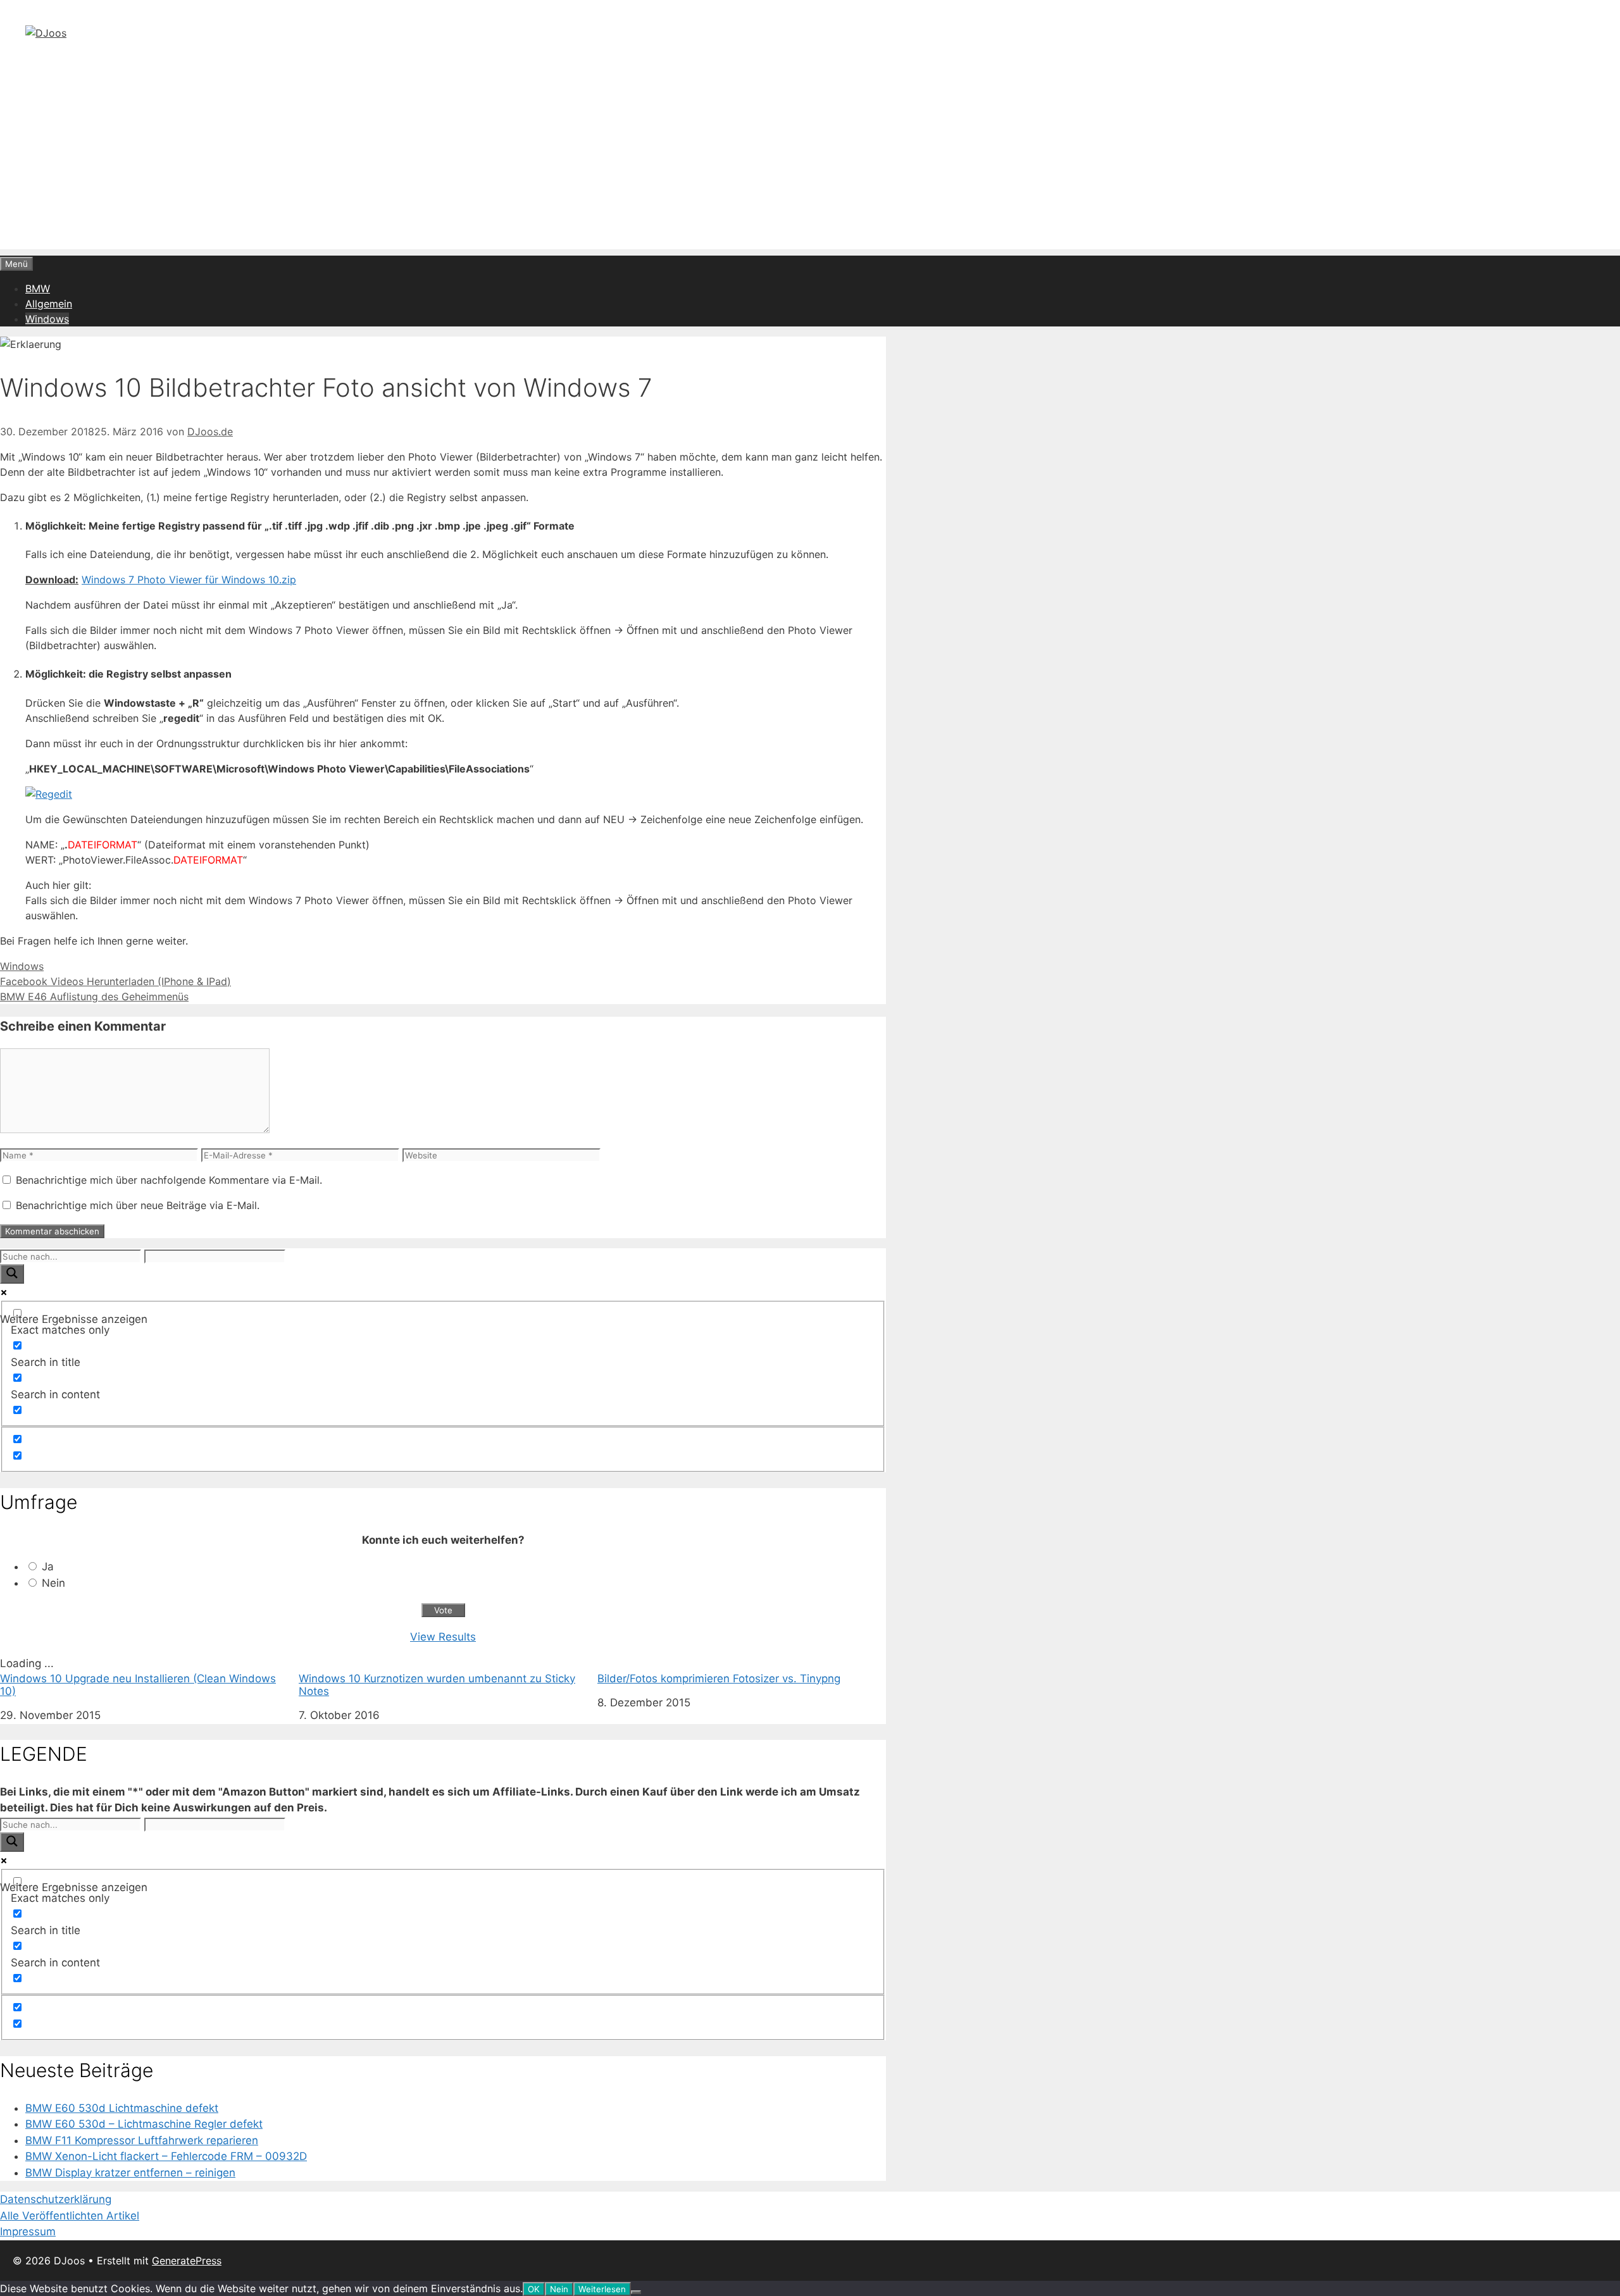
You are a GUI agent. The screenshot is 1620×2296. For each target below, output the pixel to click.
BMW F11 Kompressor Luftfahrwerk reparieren (142, 2140)
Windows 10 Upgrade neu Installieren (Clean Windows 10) (138, 1685)
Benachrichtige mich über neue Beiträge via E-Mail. (138, 1205)
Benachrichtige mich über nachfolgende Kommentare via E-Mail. (169, 1180)
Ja (48, 1567)
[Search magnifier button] (12, 1274)
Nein (53, 1583)
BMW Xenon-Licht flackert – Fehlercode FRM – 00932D (166, 2156)
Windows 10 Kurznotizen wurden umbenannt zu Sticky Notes (437, 1685)
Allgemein (49, 304)
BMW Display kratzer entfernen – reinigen (130, 2173)
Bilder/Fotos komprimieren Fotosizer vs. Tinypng (719, 1679)
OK (534, 2289)
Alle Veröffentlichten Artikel (70, 2216)
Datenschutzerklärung (56, 2199)
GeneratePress (187, 2261)
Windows (47, 319)
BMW (38, 289)
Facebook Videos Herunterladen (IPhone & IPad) (115, 981)
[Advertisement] (810, 161)
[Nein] (636, 2292)
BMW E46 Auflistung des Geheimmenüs (94, 996)
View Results (443, 1637)
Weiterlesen (602, 2289)
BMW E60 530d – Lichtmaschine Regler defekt (144, 2124)
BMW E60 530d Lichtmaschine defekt (122, 2108)
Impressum (28, 2231)
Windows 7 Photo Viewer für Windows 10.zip (189, 580)
